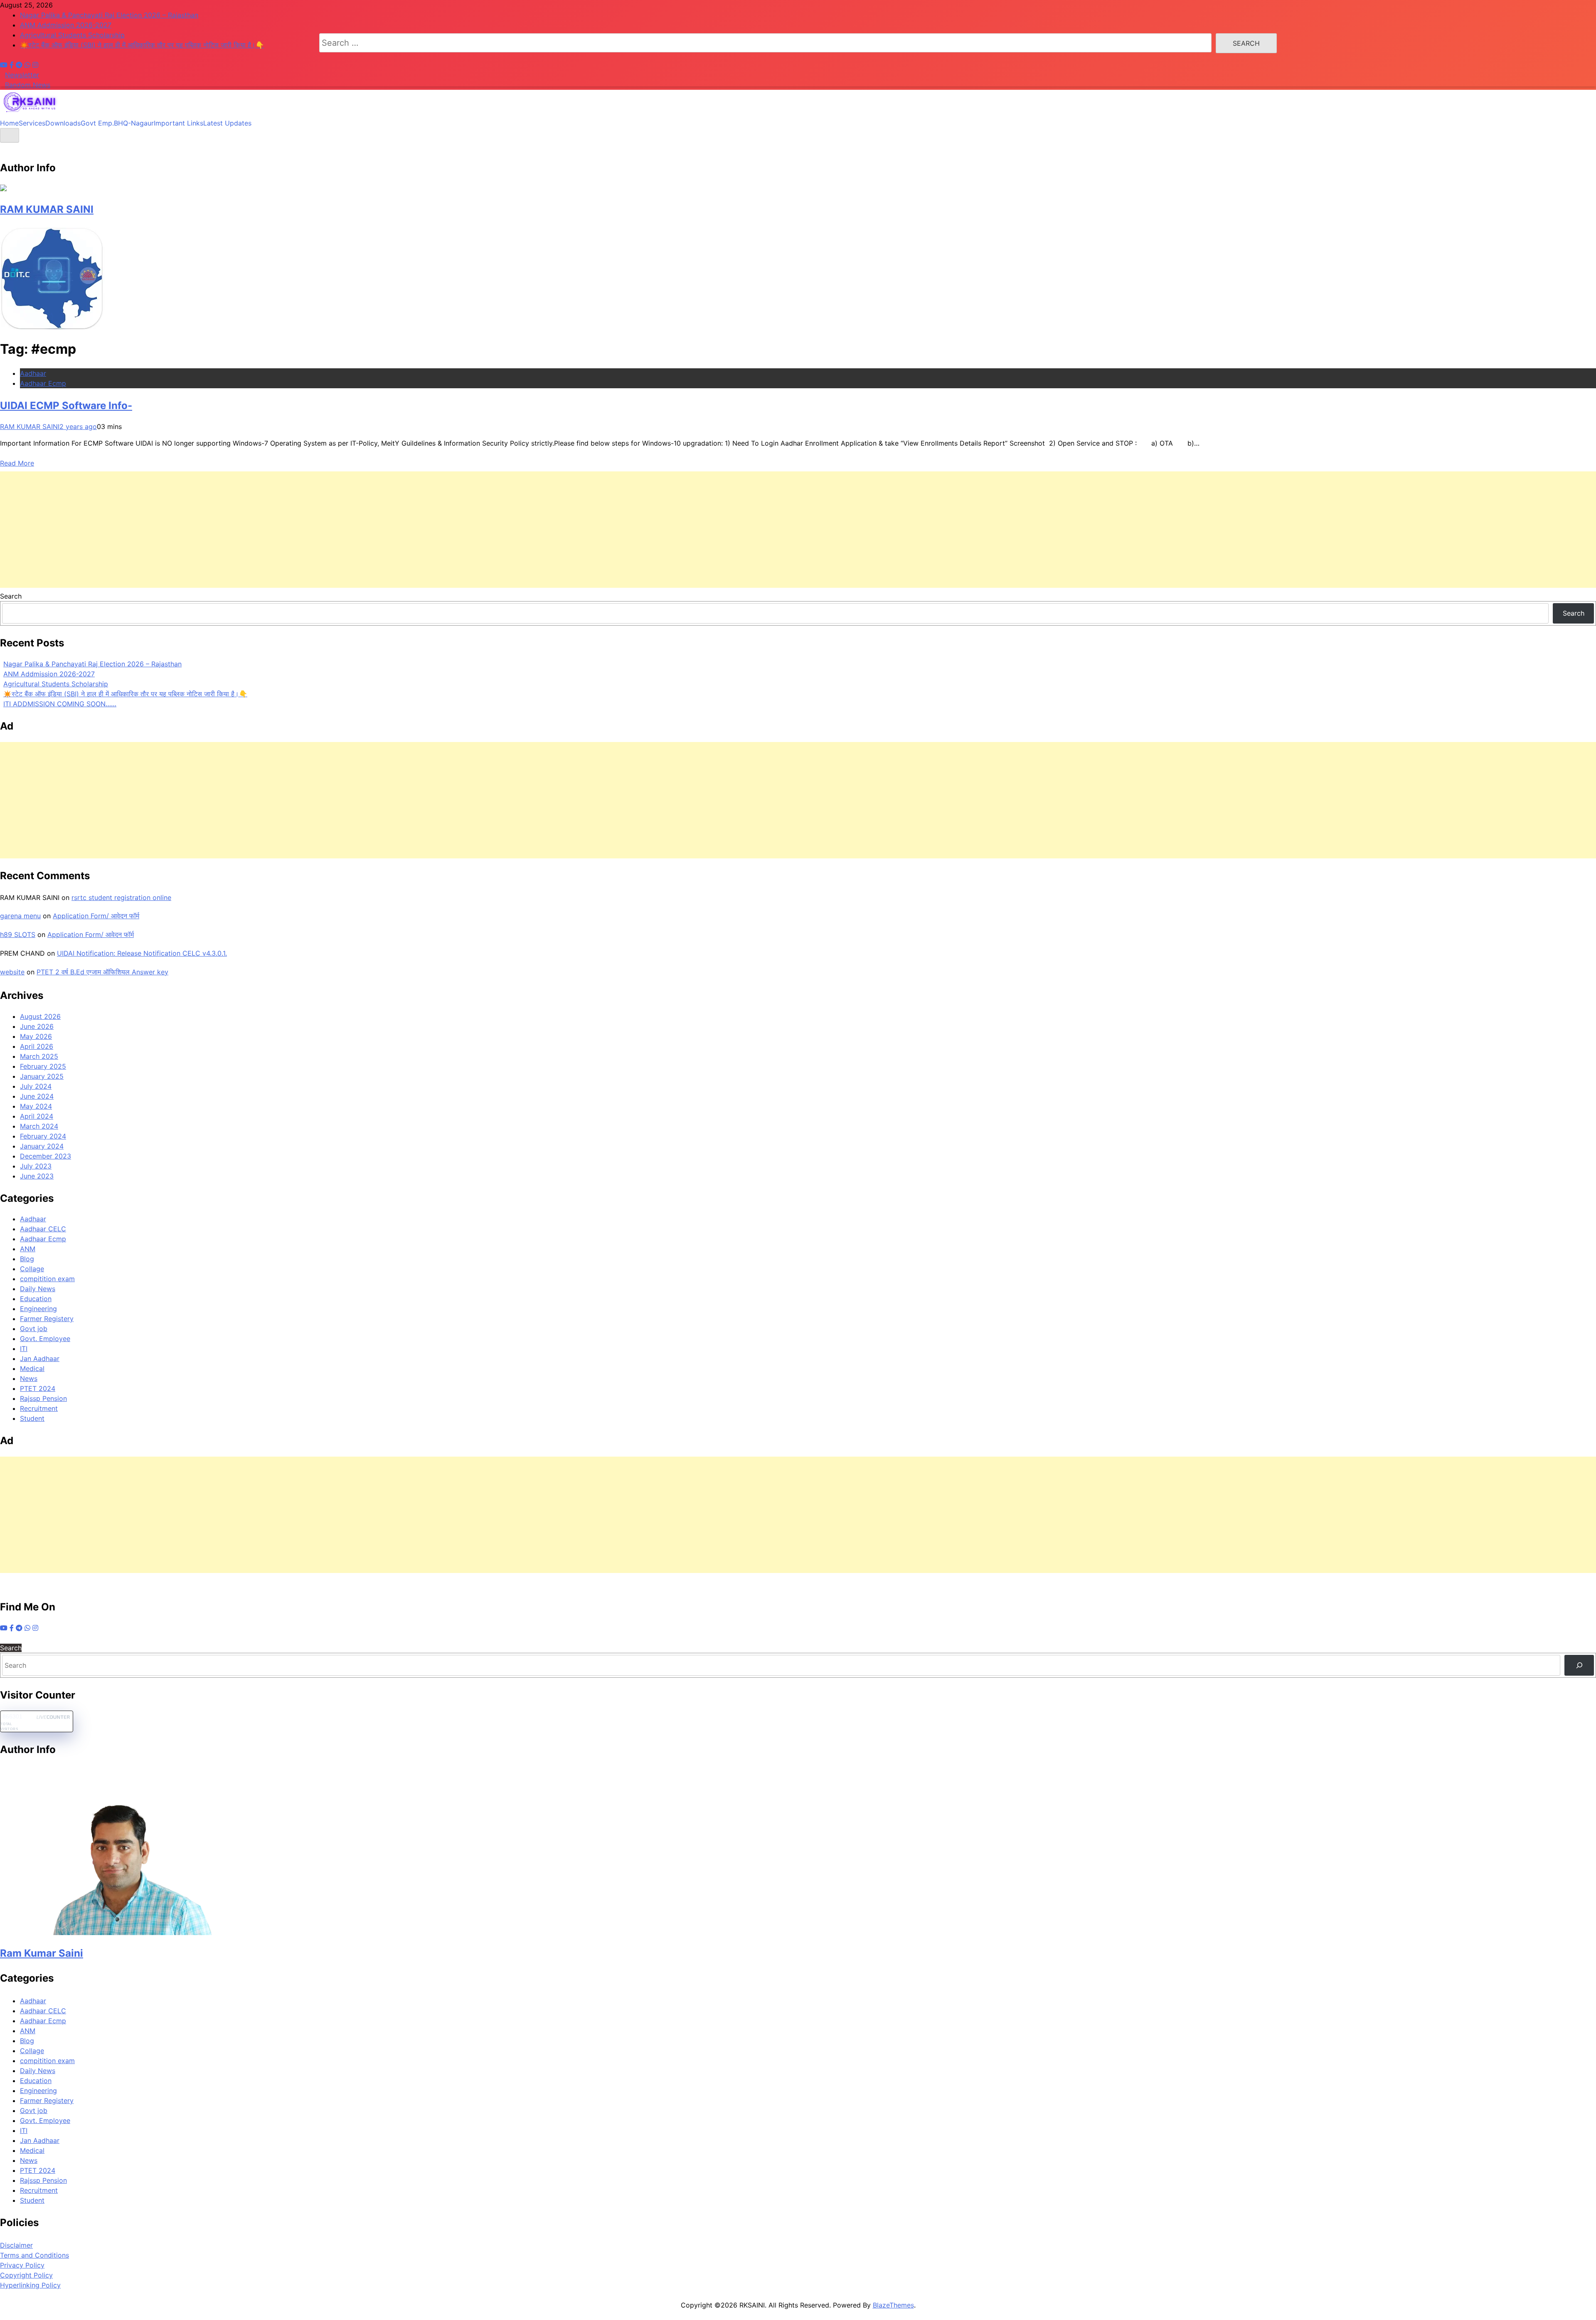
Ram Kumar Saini (42, 1953)
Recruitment (39, 1408)
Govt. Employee (45, 1339)
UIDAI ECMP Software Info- (66, 406)
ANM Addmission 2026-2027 (49, 674)
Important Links (179, 123)
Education (36, 1299)
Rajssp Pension (43, 1398)
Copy (9, 2275)
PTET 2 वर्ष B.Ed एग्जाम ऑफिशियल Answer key (102, 972)
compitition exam (47, 1279)
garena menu (20, 916)
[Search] (1579, 1665)
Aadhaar (33, 373)
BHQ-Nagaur (134, 123)
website (12, 972)
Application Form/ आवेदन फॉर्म (96, 916)
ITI (24, 1349)
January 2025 (42, 1076)
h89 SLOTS (18, 934)
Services (32, 123)
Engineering (38, 1309)
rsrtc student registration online (121, 897)
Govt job (34, 1329)
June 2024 (37, 1096)
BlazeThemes (893, 2305)
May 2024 (36, 1106)
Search (11, 596)
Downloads (63, 123)
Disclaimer (16, 2245)
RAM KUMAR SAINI (47, 209)
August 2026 (40, 1016)
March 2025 (39, 1056)
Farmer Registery (47, 1319)
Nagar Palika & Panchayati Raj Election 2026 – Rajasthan (92, 664)
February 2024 (43, 1136)
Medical (32, 1368)
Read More (17, 463)
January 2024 (42, 1146)
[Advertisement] (798, 530)
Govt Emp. (97, 123)
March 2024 (39, 1126)
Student (32, 1418)
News (29, 1378)
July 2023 (36, 1166)
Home (9, 123)
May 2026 (36, 1036)
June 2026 (37, 1026)
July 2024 (36, 1086)
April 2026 (37, 1046)
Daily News (38, 1289)
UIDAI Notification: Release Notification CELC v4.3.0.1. (142, 953)
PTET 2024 (38, 1388)
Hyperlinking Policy (30, 2285)
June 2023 (37, 1176)
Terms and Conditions (34, 2255)
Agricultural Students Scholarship (56, 684)
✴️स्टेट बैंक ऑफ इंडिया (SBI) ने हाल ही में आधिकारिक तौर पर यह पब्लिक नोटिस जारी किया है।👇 (125, 694)
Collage (32, 1269)
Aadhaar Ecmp (43, 383)
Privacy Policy (22, 2265)
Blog (27, 1259)
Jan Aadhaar (40, 1358)
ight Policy (36, 2275)
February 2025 (43, 1066)
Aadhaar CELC (43, 1229)
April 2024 (37, 1116)
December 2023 (46, 1156)
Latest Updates (227, 123)
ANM (28, 1249)
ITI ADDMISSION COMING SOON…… (60, 704)
